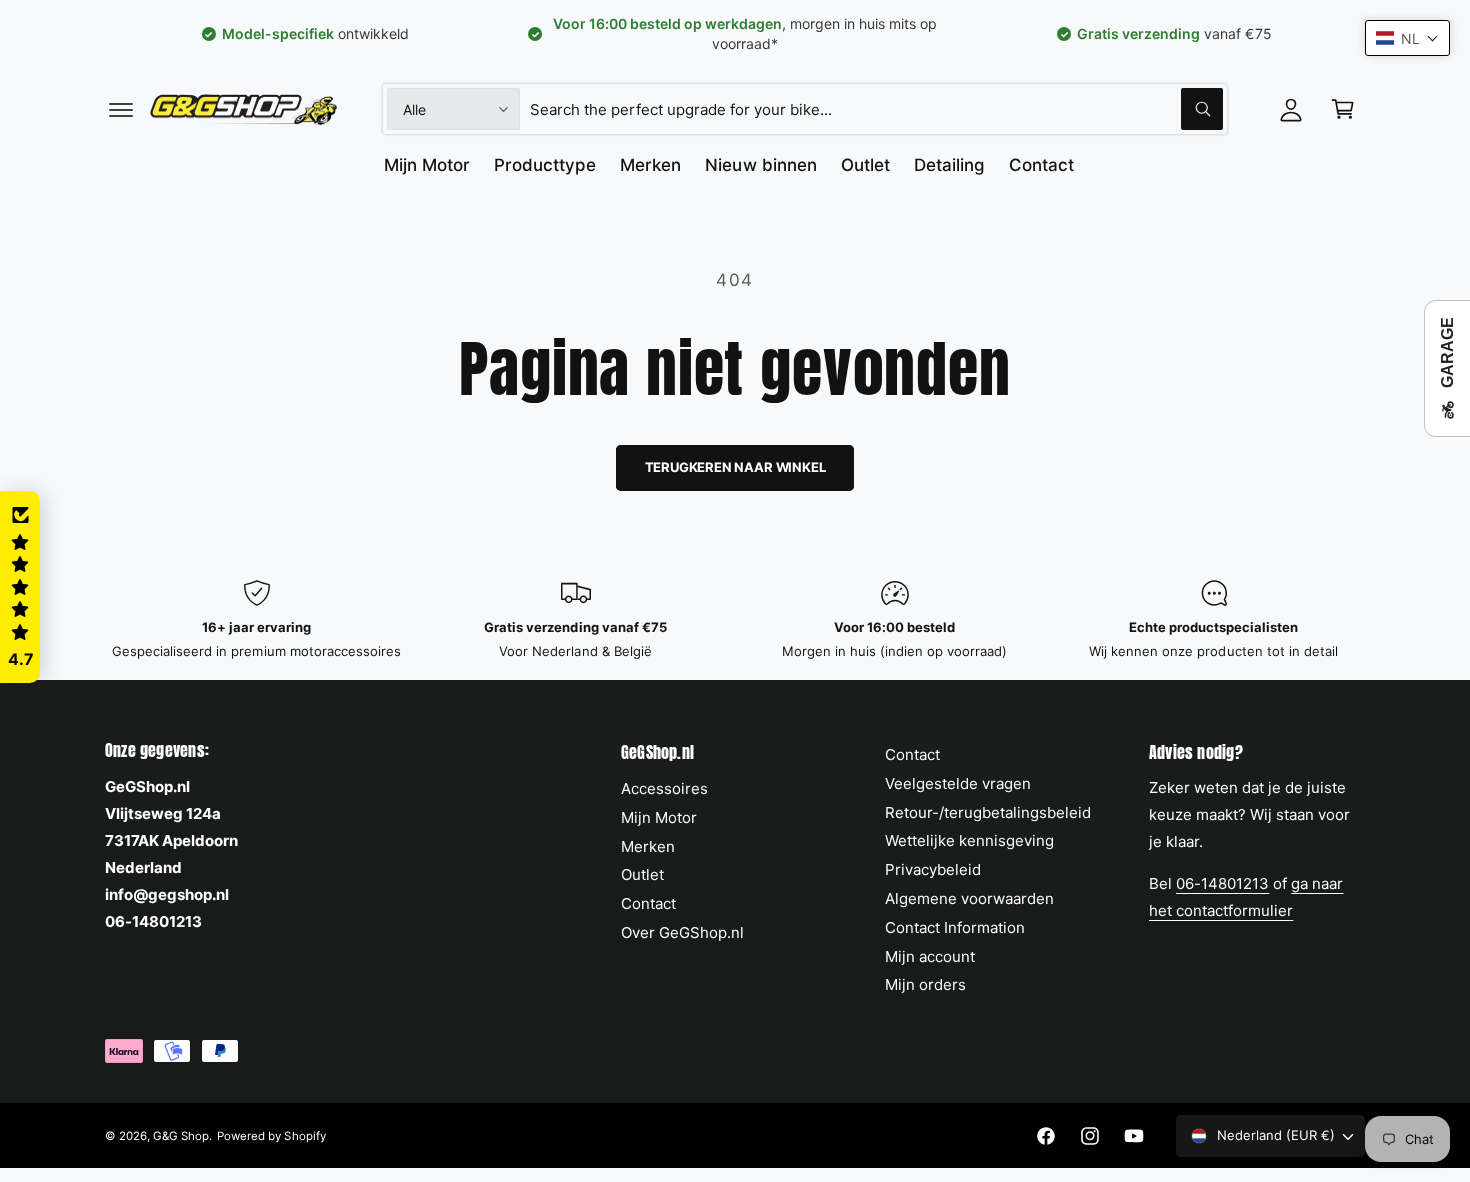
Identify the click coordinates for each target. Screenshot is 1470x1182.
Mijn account (930, 956)
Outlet (642, 874)
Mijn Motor (659, 817)
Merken (648, 846)
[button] (121, 109)
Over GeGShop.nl (682, 932)
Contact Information (955, 927)
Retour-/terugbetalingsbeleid (988, 812)
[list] (735, 620)
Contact (648, 903)
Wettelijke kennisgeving (969, 840)
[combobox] (876, 109)
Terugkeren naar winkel (735, 467)
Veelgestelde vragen (958, 783)
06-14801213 (1222, 883)
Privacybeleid (933, 869)
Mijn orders (925, 984)
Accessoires (664, 788)
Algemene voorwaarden (969, 898)
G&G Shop (181, 1136)
